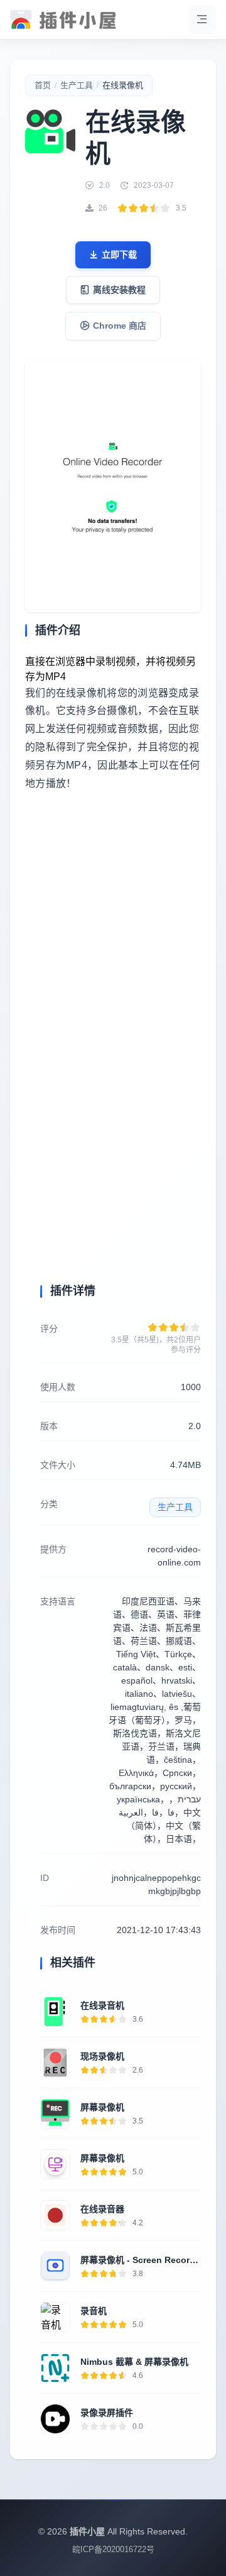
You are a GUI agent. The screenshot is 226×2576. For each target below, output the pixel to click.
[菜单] (202, 19)
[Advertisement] (113, 943)
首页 (43, 85)
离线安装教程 (119, 290)
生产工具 (77, 85)
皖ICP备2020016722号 (113, 2549)
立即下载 (119, 255)
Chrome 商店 (120, 326)
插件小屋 (87, 2531)
